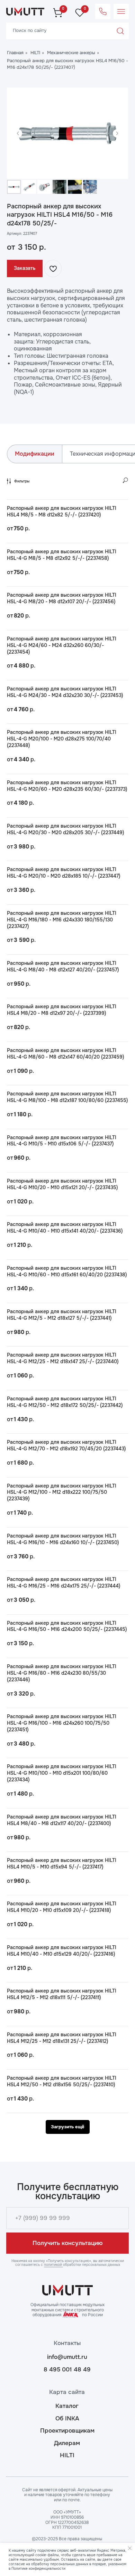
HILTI (35, 53)
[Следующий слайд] (117, 133)
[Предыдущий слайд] (18, 133)
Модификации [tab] (35, 454)
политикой (53, 2265)
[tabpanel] (67, 1306)
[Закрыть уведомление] (130, 2548)
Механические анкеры (71, 53)
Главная (15, 53)
